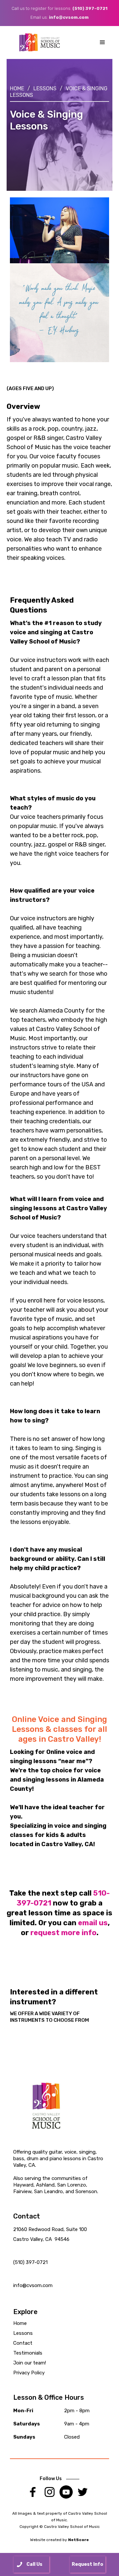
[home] (40, 43)
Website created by (59, 2540)
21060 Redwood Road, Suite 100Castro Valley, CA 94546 (50, 2234)
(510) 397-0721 (90, 8)
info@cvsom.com (69, 17)
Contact (23, 2343)
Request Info (87, 2564)
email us (93, 1923)
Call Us (34, 2564)
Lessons (45, 88)
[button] (102, 43)
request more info (63, 1933)
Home (17, 88)
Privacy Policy (29, 2373)
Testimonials (28, 2353)
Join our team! (30, 2363)
